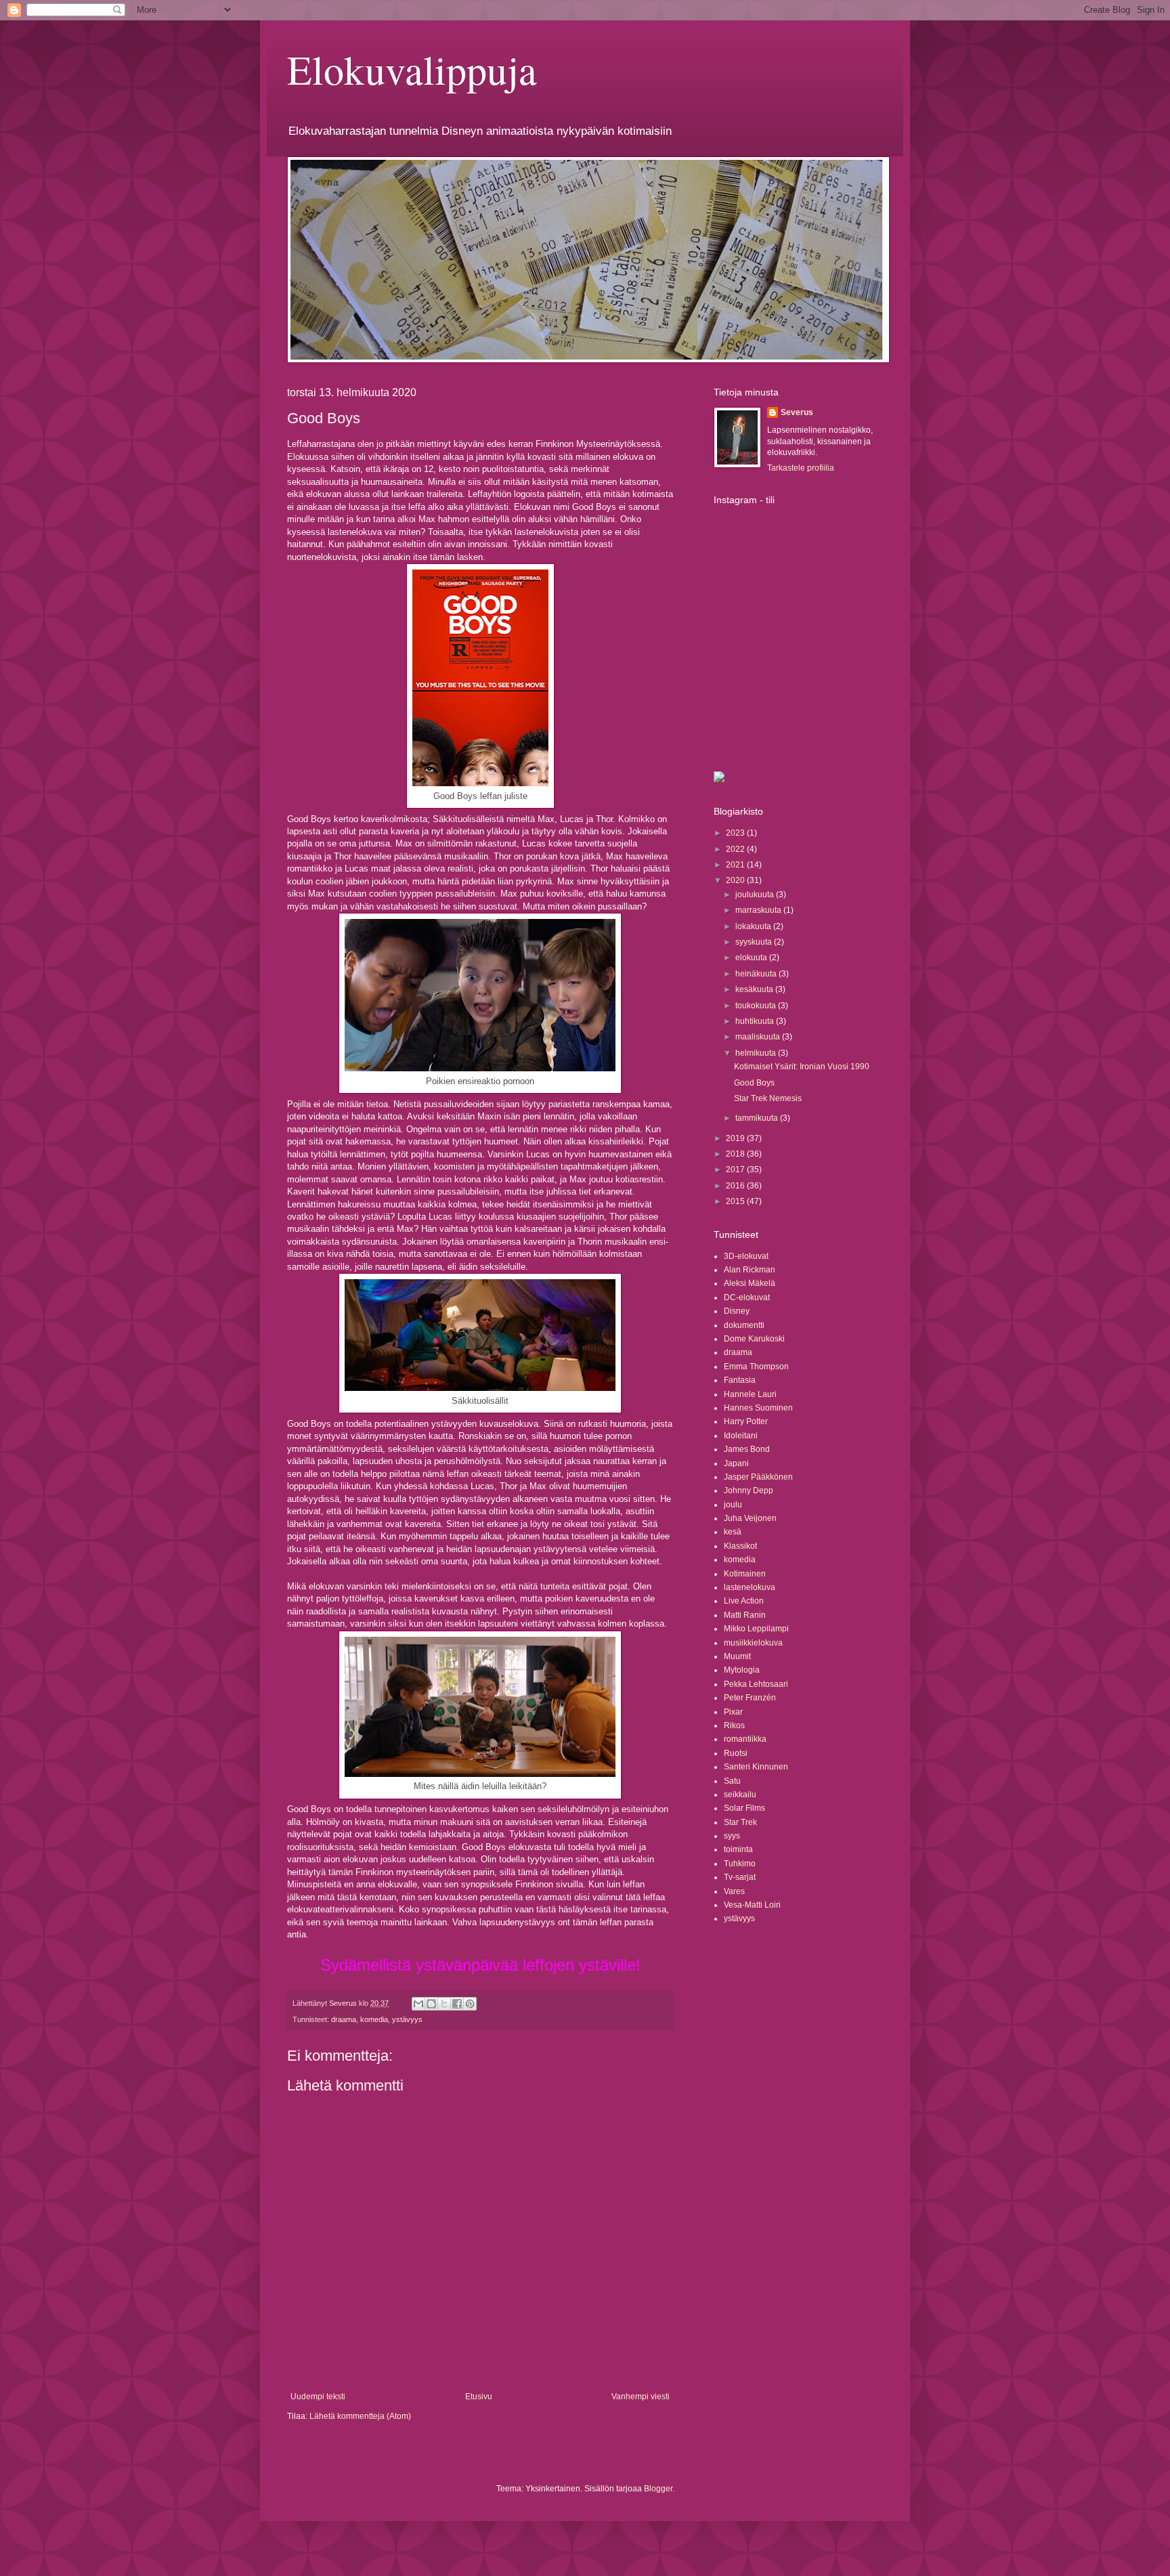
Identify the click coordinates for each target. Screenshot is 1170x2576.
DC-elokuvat (747, 1297)
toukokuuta (757, 1006)
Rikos (734, 1725)
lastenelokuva (750, 1587)
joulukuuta (756, 895)
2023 (736, 833)
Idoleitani (741, 1436)
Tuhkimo (740, 1864)
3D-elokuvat (746, 1256)
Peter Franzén (750, 1698)
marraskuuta (759, 910)
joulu (733, 1505)
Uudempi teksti (318, 2397)
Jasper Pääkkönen (758, 1477)
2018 (736, 1154)
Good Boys (754, 1083)
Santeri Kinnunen (756, 1767)
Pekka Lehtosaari (756, 1684)
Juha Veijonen (750, 1518)
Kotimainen (745, 1574)
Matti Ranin (745, 1615)
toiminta (738, 1849)
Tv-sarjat (740, 1877)
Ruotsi (736, 1753)
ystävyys (407, 2019)
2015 (736, 1201)
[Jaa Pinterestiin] (470, 2004)
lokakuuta (754, 926)
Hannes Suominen (758, 1408)
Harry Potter (746, 1421)
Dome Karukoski (754, 1339)
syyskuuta (755, 942)
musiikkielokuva (753, 1643)
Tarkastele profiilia (801, 468)
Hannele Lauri (750, 1394)
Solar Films (744, 1808)
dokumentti (744, 1325)
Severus (797, 412)
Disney (737, 1311)
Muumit (737, 1656)
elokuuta (752, 958)
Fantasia (740, 1380)
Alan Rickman (750, 1270)
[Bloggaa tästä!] (431, 2004)
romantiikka (745, 1739)
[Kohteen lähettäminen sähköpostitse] (418, 2004)
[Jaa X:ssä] (444, 2004)
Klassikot (740, 1546)
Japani (736, 1463)
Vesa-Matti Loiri (752, 1905)
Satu (732, 1781)
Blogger (658, 2489)
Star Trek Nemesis (768, 1098)
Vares (734, 1891)
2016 (736, 1186)
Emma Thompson (756, 1367)
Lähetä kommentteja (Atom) (360, 2416)
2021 (736, 865)
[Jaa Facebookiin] (457, 2004)
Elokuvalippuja (412, 69)
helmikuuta (757, 1053)
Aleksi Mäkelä (750, 1283)
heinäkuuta (757, 974)
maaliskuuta (759, 1037)
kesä (733, 1532)
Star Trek (740, 1822)
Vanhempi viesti (641, 2397)
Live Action (744, 1601)
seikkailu (740, 1795)
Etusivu (479, 2397)
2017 (736, 1169)
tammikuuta (758, 1118)
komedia (374, 2019)
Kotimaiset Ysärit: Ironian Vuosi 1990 (802, 1067)
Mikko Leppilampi (756, 1629)
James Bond (747, 1449)
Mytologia (742, 1670)
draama (344, 2019)
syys (732, 1836)
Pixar (733, 1712)
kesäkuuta (755, 989)
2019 (736, 1138)
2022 (736, 849)
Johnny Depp (749, 1490)
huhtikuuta (756, 1021)
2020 (736, 880)
